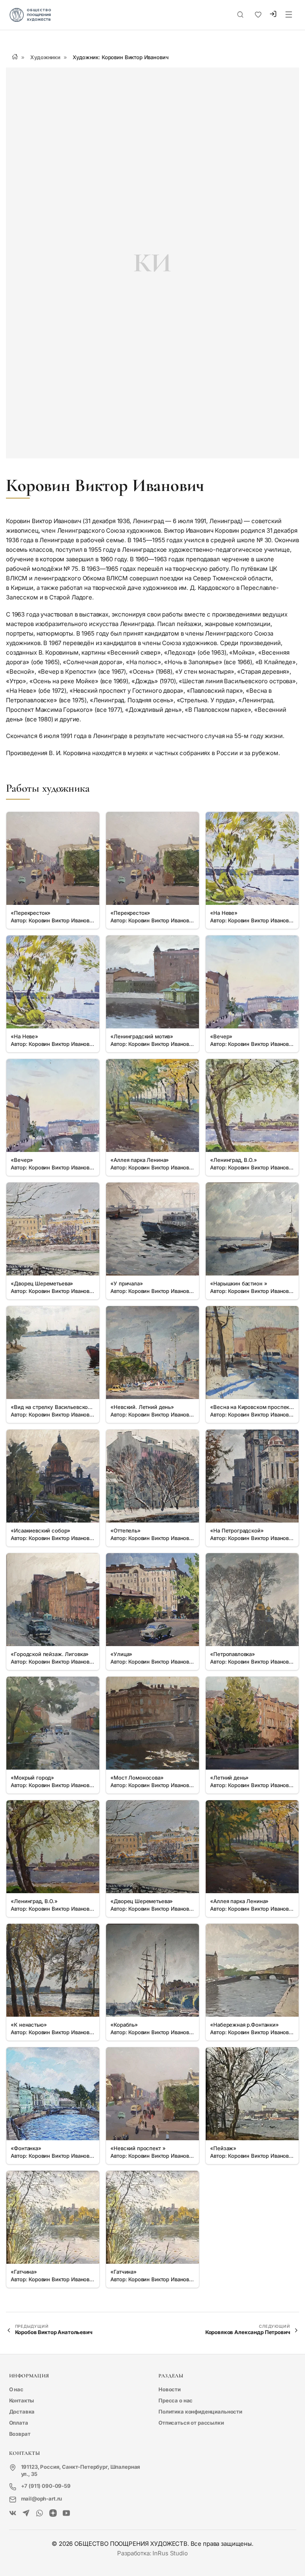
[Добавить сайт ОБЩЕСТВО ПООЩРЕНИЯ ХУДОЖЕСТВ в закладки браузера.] (258, 15)
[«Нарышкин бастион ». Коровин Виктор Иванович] (252, 1229)
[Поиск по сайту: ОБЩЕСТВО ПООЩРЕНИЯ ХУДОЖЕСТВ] (240, 15)
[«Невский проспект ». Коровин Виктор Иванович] (152, 2094)
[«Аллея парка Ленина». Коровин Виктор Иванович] (152, 1105)
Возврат (20, 2434)
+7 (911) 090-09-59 (46, 2486)
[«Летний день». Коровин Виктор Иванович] (252, 1723)
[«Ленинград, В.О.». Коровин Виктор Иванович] (252, 1105)
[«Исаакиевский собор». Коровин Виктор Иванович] (53, 1476)
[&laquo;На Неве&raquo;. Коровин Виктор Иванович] (252, 858)
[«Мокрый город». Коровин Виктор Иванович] (53, 1723)
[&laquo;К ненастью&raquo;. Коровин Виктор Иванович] (53, 1970)
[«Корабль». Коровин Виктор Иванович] (152, 1970)
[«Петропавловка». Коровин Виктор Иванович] (252, 1600)
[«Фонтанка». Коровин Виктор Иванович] (53, 2094)
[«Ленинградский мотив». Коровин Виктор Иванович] (152, 982)
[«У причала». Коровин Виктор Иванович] (152, 1229)
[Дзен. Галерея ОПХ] (53, 2513)
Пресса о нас (176, 2400)
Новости (170, 2389)
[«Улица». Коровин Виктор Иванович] (152, 1600)
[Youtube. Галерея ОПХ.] (67, 2513)
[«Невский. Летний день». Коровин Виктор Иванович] (152, 1353)
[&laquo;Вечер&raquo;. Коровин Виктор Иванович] (252, 982)
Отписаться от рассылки (191, 2423)
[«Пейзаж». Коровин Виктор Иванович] (252, 2094)
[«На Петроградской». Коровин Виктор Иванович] (252, 1476)
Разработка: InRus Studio (152, 2553)
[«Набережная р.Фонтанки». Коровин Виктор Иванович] (252, 1970)
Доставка (22, 2412)
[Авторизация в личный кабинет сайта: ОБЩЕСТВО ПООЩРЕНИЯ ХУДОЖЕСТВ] (273, 15)
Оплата (19, 2423)
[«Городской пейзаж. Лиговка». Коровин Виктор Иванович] (53, 1600)
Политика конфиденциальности (200, 2412)
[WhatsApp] (40, 2513)
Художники (45, 57)
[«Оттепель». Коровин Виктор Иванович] (152, 1476)
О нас (16, 2389)
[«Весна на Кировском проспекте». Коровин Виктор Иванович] (252, 1353)
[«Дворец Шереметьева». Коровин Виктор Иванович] (53, 1229)
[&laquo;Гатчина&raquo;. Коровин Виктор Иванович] (53, 2217)
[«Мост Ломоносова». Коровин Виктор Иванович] (152, 1723)
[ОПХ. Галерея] (26, 2513)
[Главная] (15, 57)
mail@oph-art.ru (42, 2499)
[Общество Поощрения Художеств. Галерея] (13, 2513)
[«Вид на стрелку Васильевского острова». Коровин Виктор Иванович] (53, 1353)
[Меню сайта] (289, 15)
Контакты (22, 2400)
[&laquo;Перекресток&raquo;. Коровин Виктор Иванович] (53, 858)
